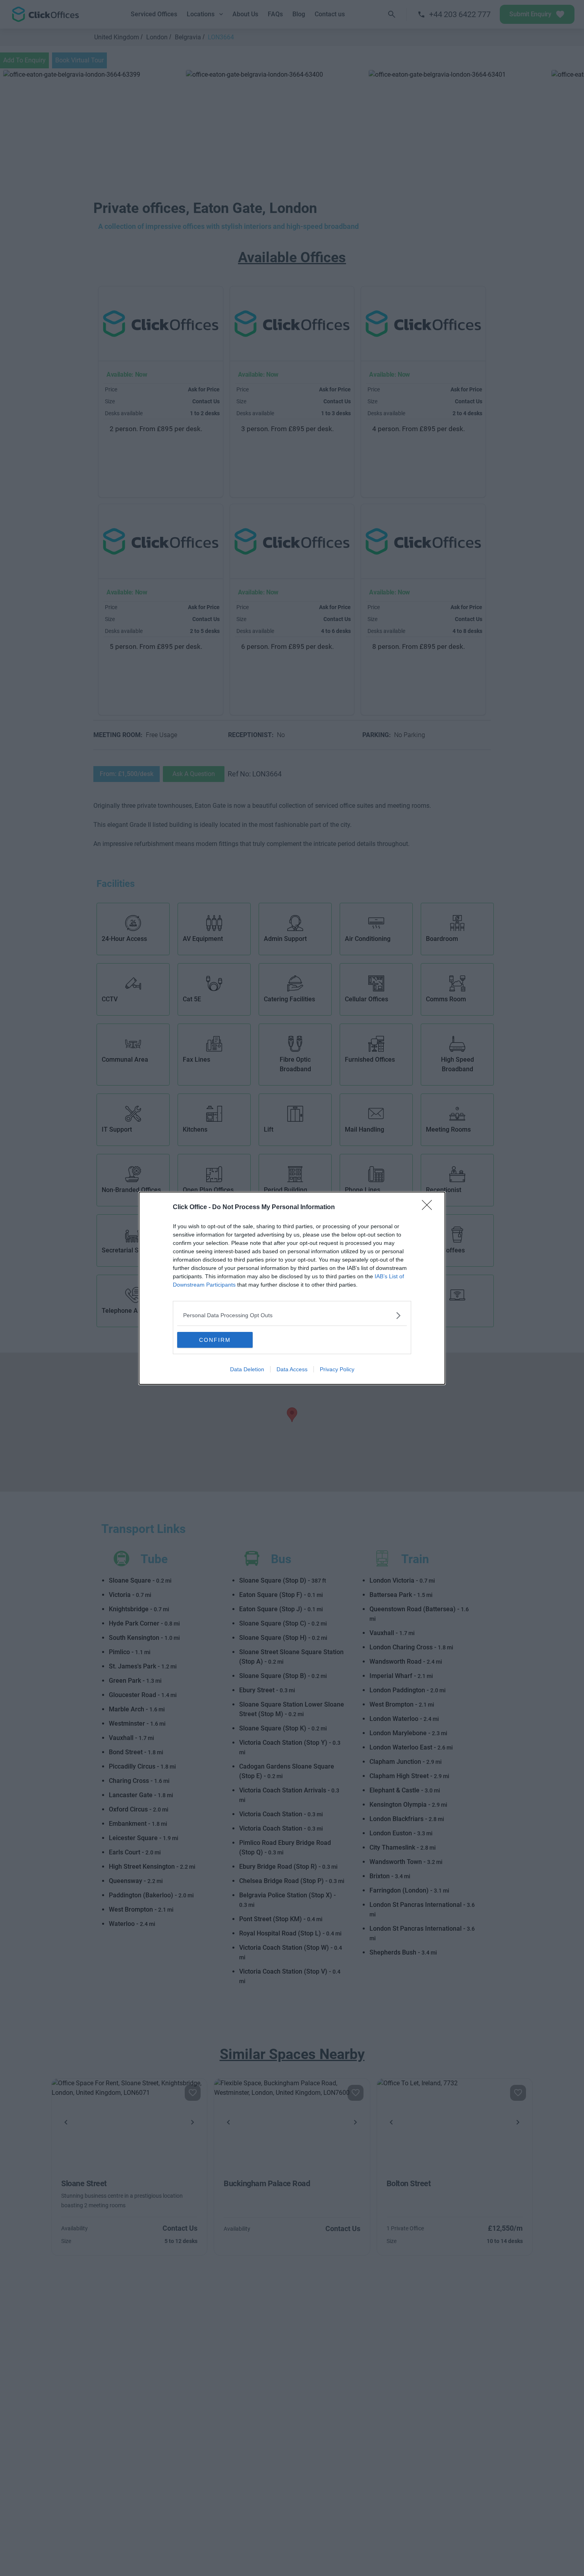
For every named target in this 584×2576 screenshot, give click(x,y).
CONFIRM (215, 1340)
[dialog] (292, 1288)
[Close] (429, 1208)
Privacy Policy (337, 1369)
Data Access (292, 1369)
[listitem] (292, 1315)
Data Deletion (247, 1369)
